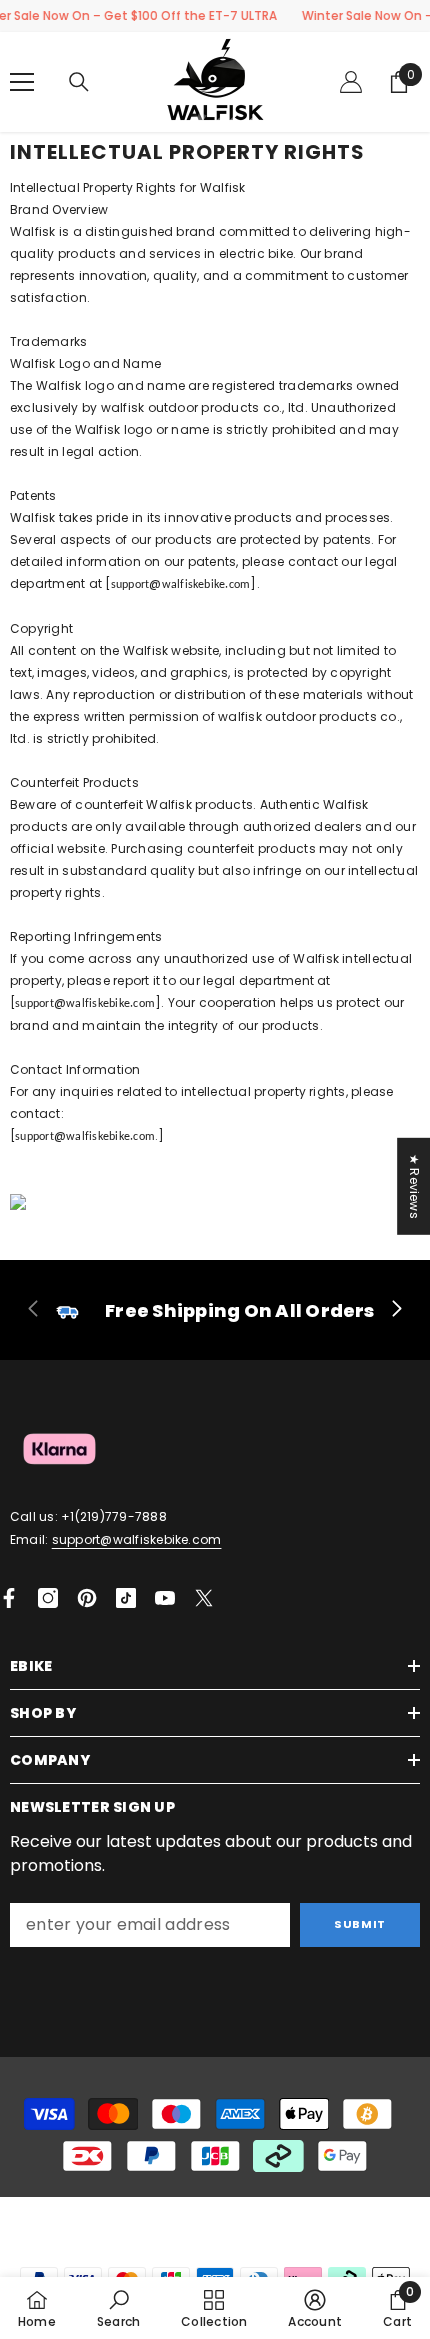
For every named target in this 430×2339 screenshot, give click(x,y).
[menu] (22, 82)
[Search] (79, 82)
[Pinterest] (87, 1598)
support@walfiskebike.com (137, 1539)
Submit (359, 1924)
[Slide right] (396, 1310)
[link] (215, 1310)
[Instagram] (48, 1598)
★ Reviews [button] (414, 1185)
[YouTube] (165, 1598)
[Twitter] (204, 1598)
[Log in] (351, 82)
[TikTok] (126, 1598)
